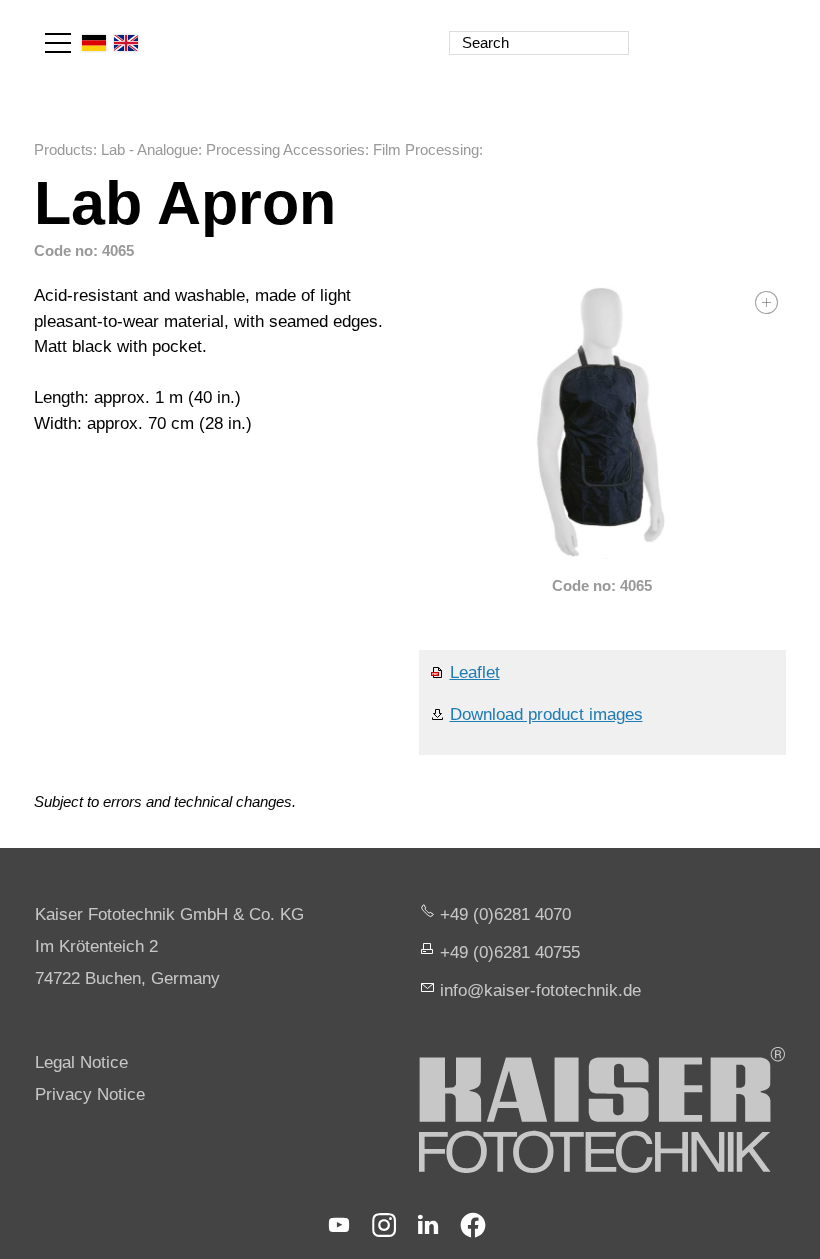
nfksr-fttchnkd (538, 990)
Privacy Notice (90, 1094)
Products (63, 149)
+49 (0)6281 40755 (510, 952)
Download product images (546, 714)
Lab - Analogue (149, 149)
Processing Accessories (285, 149)
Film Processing (426, 149)
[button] (58, 43)
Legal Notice (81, 1062)
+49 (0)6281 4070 (505, 914)
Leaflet (475, 672)
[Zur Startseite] (698, 30)
